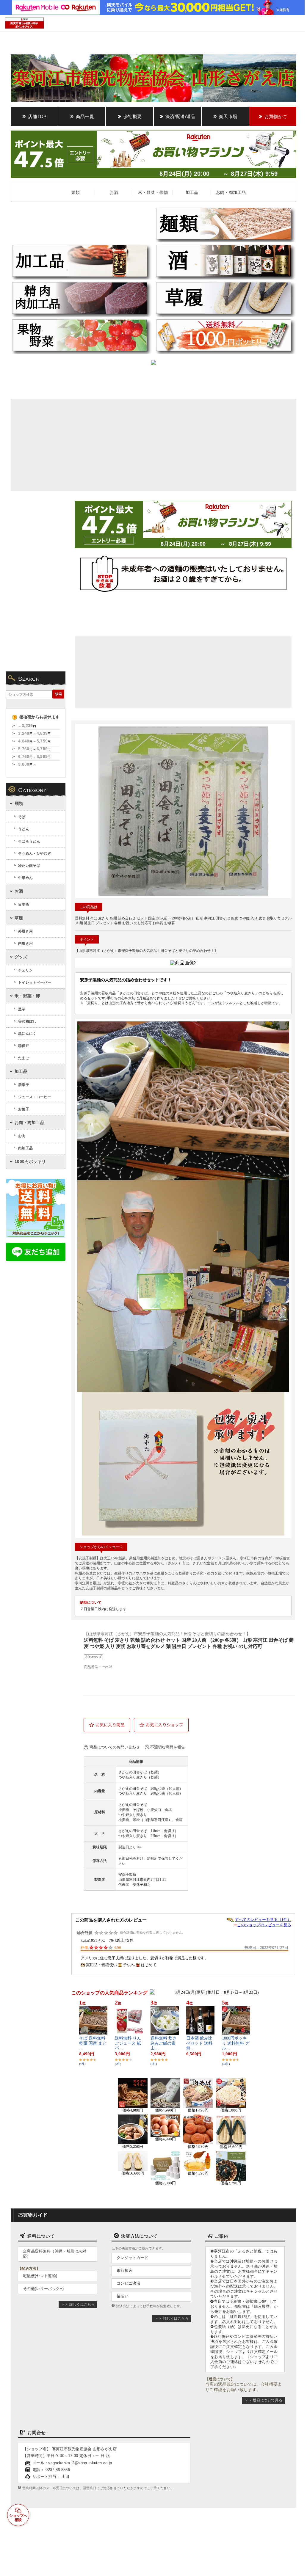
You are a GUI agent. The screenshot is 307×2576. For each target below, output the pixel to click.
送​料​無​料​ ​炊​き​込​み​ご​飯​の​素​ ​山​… (164, 2043)
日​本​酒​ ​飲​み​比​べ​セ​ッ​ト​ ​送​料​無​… (199, 2043)
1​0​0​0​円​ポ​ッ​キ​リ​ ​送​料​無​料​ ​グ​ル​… (236, 2043)
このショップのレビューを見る (264, 1925)
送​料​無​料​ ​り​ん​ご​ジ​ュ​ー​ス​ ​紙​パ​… (128, 2043)
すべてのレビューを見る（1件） (263, 1920)
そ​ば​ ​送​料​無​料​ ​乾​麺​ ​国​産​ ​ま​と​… (93, 2043)
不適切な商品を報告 (168, 1747)
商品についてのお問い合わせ (115, 1747)
